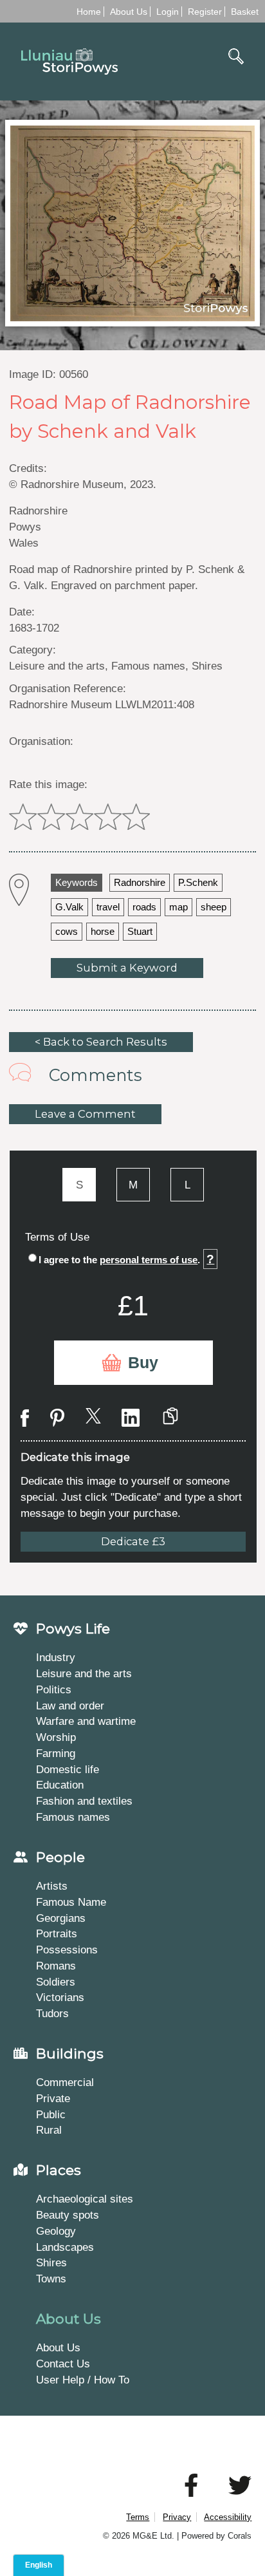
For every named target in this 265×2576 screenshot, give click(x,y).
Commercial (65, 2082)
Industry (56, 1657)
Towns (51, 2279)
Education (60, 1785)
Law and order (70, 1706)
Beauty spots (68, 2215)
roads (144, 907)
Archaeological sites (85, 2199)
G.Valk (69, 907)
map (178, 907)
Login (168, 12)
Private (53, 2098)
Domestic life (68, 1769)
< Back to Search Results (101, 1042)
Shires (51, 2262)
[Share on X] (93, 1418)
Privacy (177, 2517)
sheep (214, 907)
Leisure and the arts (84, 1673)
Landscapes (65, 2247)
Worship (56, 1737)
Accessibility (228, 2517)
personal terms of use (149, 1260)
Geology (56, 2231)
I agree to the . (126, 1259)
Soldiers (56, 1982)
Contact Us (63, 2364)
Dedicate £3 (133, 1541)
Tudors (52, 2013)
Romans (56, 1966)
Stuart (140, 932)
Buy (143, 1363)
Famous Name (71, 1902)
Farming (56, 1753)
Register (205, 12)
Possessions (67, 1950)
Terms (138, 2517)
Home (89, 12)
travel (108, 907)
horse (103, 932)
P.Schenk (198, 883)
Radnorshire (140, 883)
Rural (49, 2130)
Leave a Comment (85, 1114)
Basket (245, 12)
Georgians (61, 1918)
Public (51, 2114)
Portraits (57, 1933)
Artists (52, 1886)
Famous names (73, 1817)
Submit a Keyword (127, 968)
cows (67, 932)
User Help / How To (83, 2380)
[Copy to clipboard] (170, 1418)
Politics (54, 1689)
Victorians (60, 1997)
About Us (129, 12)
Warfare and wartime (86, 1721)
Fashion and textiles (84, 1801)
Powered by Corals (216, 2536)
